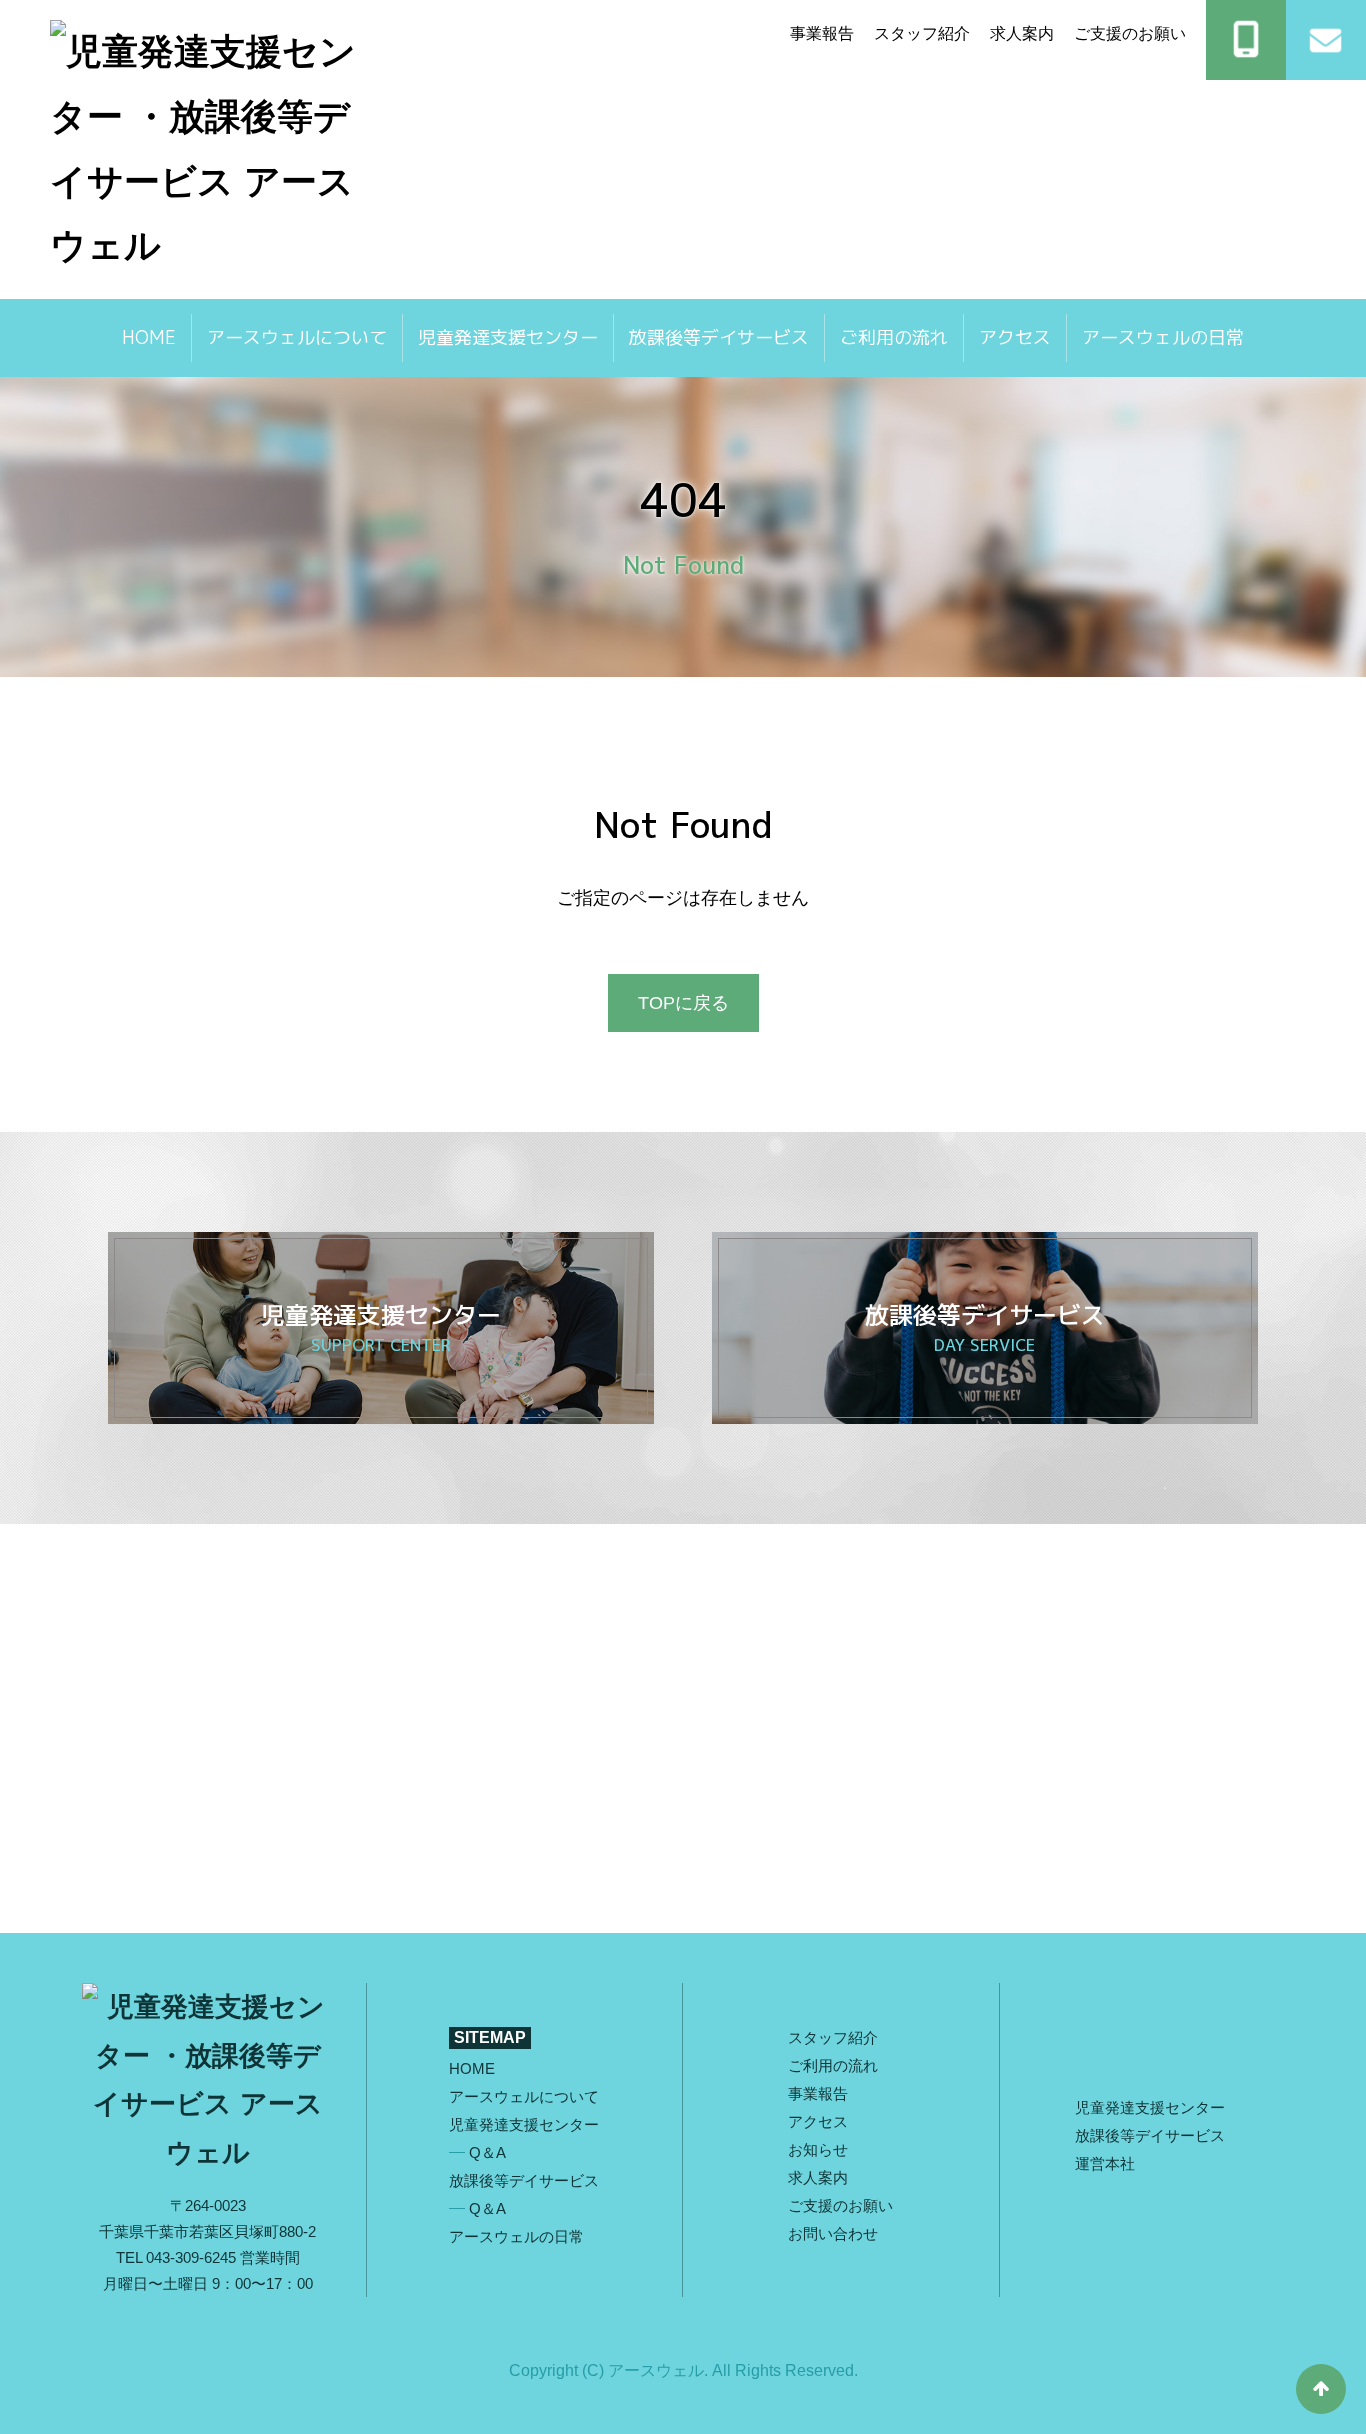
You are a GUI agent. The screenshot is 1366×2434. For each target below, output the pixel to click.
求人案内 (1022, 33)
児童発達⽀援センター (1152, 2107)
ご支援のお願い (1130, 33)
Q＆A (487, 2152)
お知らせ (818, 2149)
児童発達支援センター (508, 337)
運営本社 (1105, 2163)
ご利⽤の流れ (833, 2065)
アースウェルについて (297, 337)
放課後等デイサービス (719, 337)
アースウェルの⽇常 (1163, 337)
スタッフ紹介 (922, 33)
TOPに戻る (683, 1003)
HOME (149, 337)
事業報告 (822, 33)
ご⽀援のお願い (840, 2205)
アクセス (1015, 337)
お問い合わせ (833, 2233)
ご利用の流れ (894, 337)
